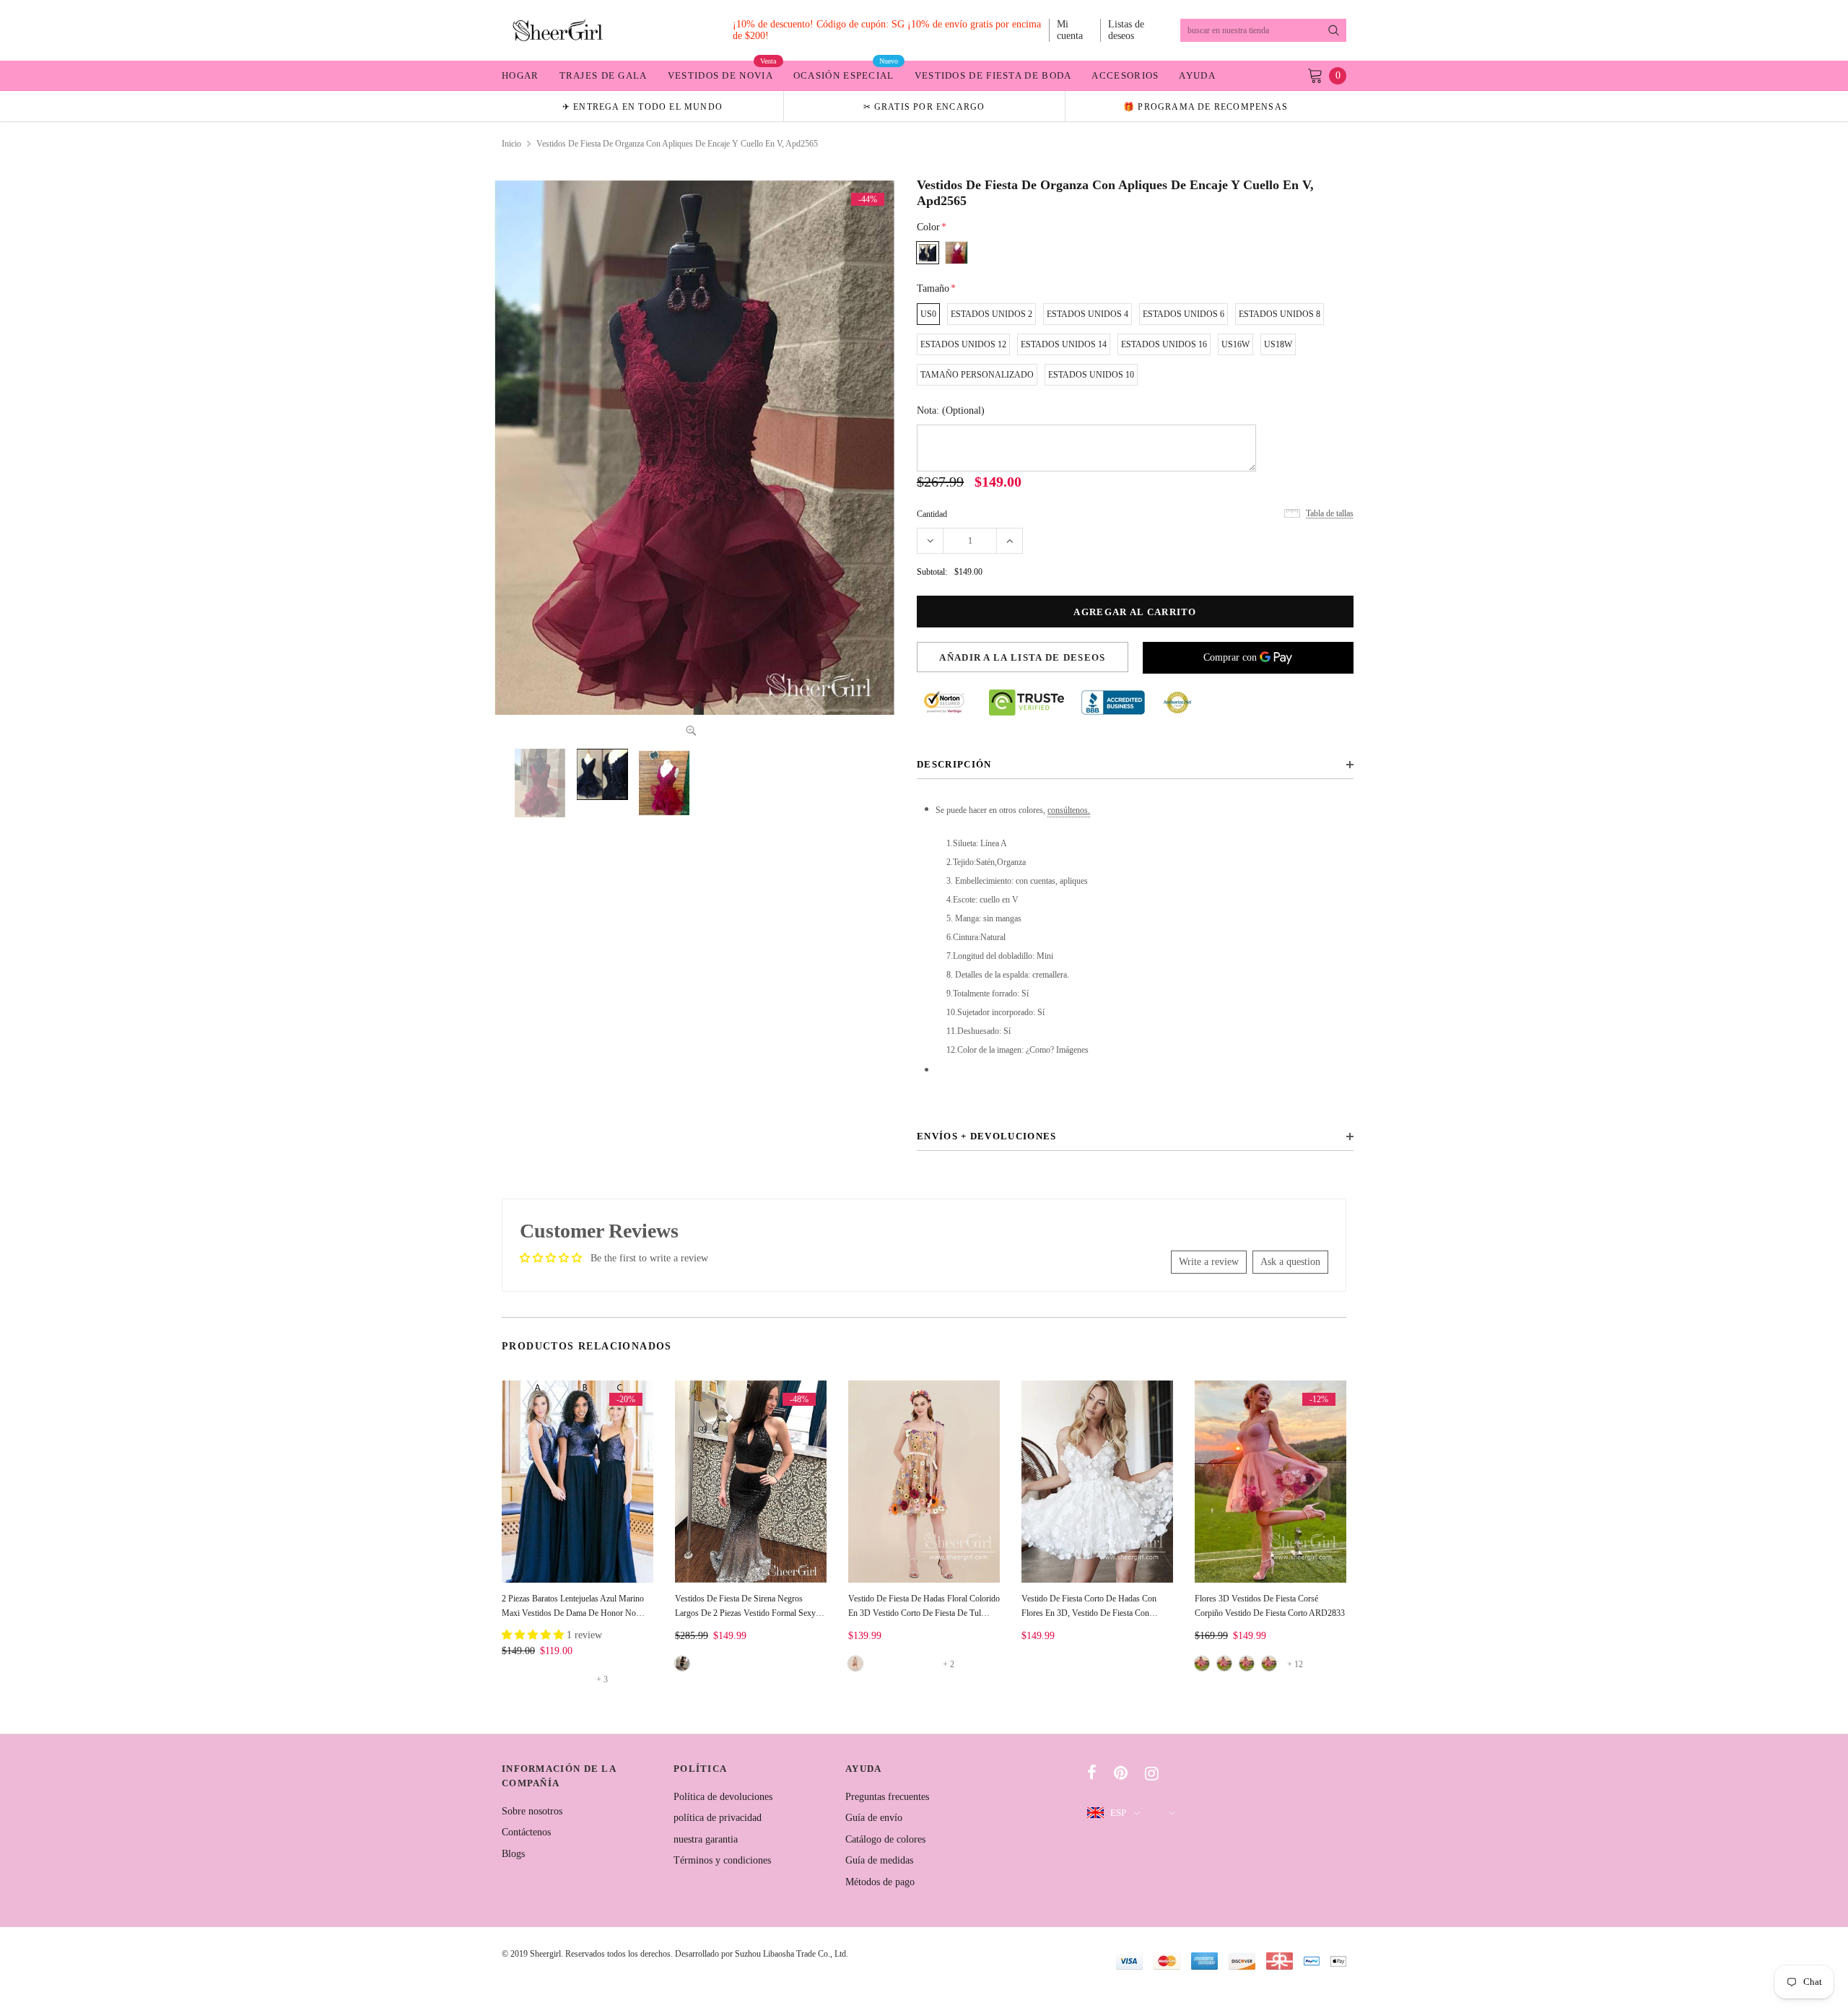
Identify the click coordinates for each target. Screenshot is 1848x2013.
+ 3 (602, 1679)
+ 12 (1295, 1664)
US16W (1235, 344)
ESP (1118, 1813)
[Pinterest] (1121, 1773)
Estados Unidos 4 (1088, 314)
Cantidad (932, 514)
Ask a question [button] (1290, 1262)
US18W (1278, 344)
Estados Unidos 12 (963, 344)
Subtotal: (932, 572)
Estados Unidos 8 (1280, 314)
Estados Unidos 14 (1064, 344)
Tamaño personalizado (977, 375)
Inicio (511, 144)
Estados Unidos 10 (1091, 375)
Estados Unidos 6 (1184, 314)
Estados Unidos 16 (1164, 344)
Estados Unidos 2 (991, 314)
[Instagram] (1152, 1773)
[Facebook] (1092, 1773)
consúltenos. (1069, 810)
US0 (928, 314)
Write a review (1209, 1262)
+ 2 (949, 1664)
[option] (642, 106)
